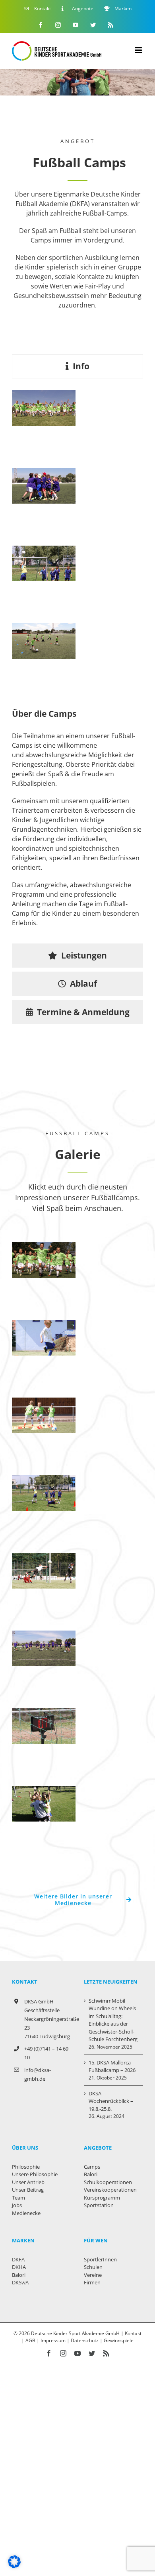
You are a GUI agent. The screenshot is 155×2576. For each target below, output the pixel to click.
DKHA (19, 2267)
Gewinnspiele (119, 2340)
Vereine (93, 2275)
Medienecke (26, 2213)
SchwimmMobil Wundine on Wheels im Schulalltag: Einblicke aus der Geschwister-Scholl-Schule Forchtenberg (113, 2020)
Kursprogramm (102, 2198)
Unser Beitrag (28, 2190)
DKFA (18, 2259)
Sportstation (99, 2205)
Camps (92, 2167)
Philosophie (26, 2167)
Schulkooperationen (108, 2182)
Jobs (17, 2205)
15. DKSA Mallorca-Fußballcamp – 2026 (112, 2066)
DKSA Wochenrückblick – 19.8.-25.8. (111, 2101)
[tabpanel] (77, 663)
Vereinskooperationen (110, 2190)
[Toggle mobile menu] (139, 50)
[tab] (77, 366)
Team (18, 2198)
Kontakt (133, 2333)
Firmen (92, 2282)
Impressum (53, 2340)
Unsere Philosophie (35, 2174)
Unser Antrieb (28, 2182)
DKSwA (20, 2282)
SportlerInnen (100, 2259)
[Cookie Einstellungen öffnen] (14, 2566)
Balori (19, 2275)
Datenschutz (85, 2340)
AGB (30, 2340)
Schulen (93, 2267)
